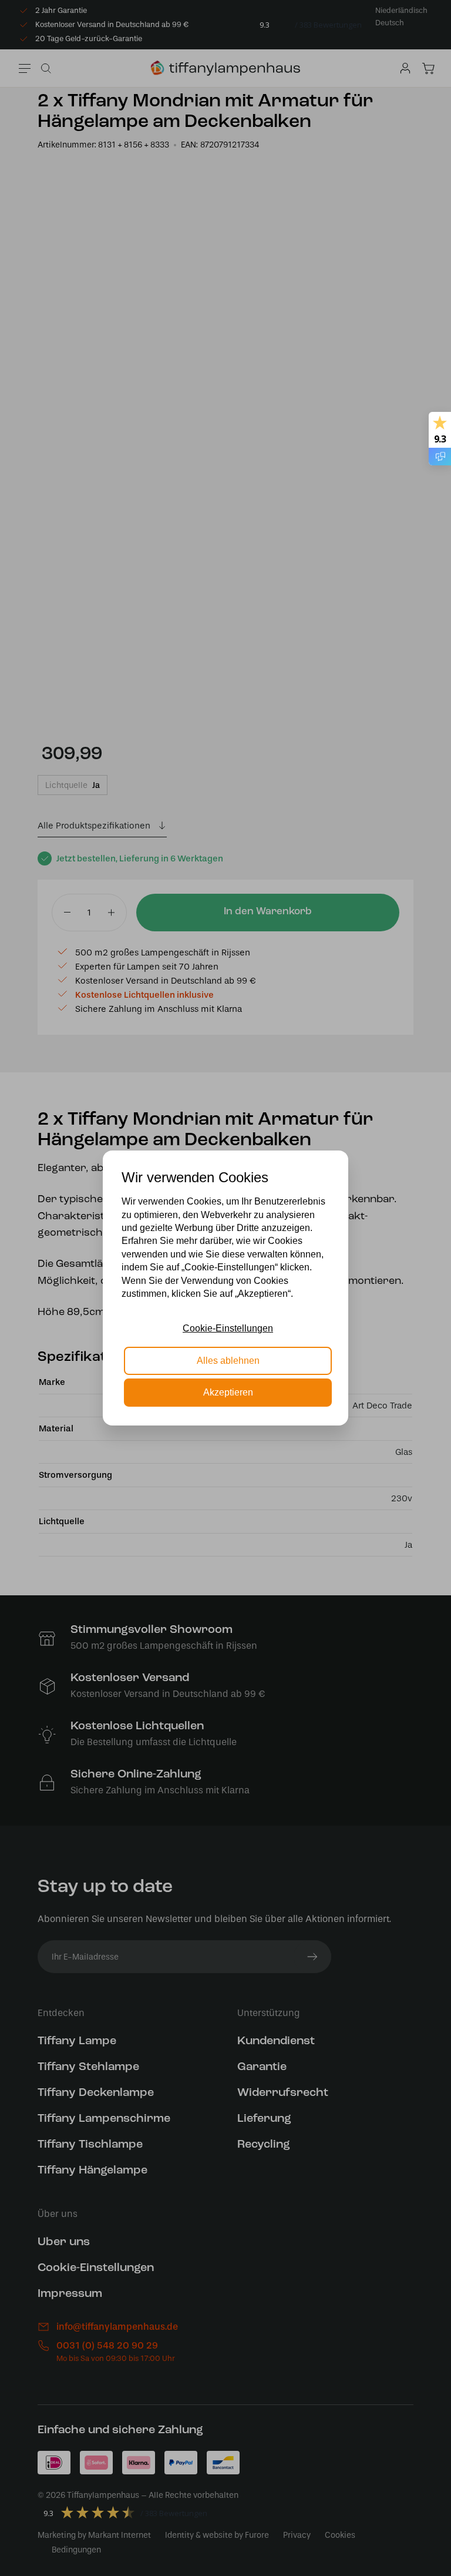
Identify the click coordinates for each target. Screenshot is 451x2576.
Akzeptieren (228, 1392)
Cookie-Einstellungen (228, 1328)
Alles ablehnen (228, 1361)
